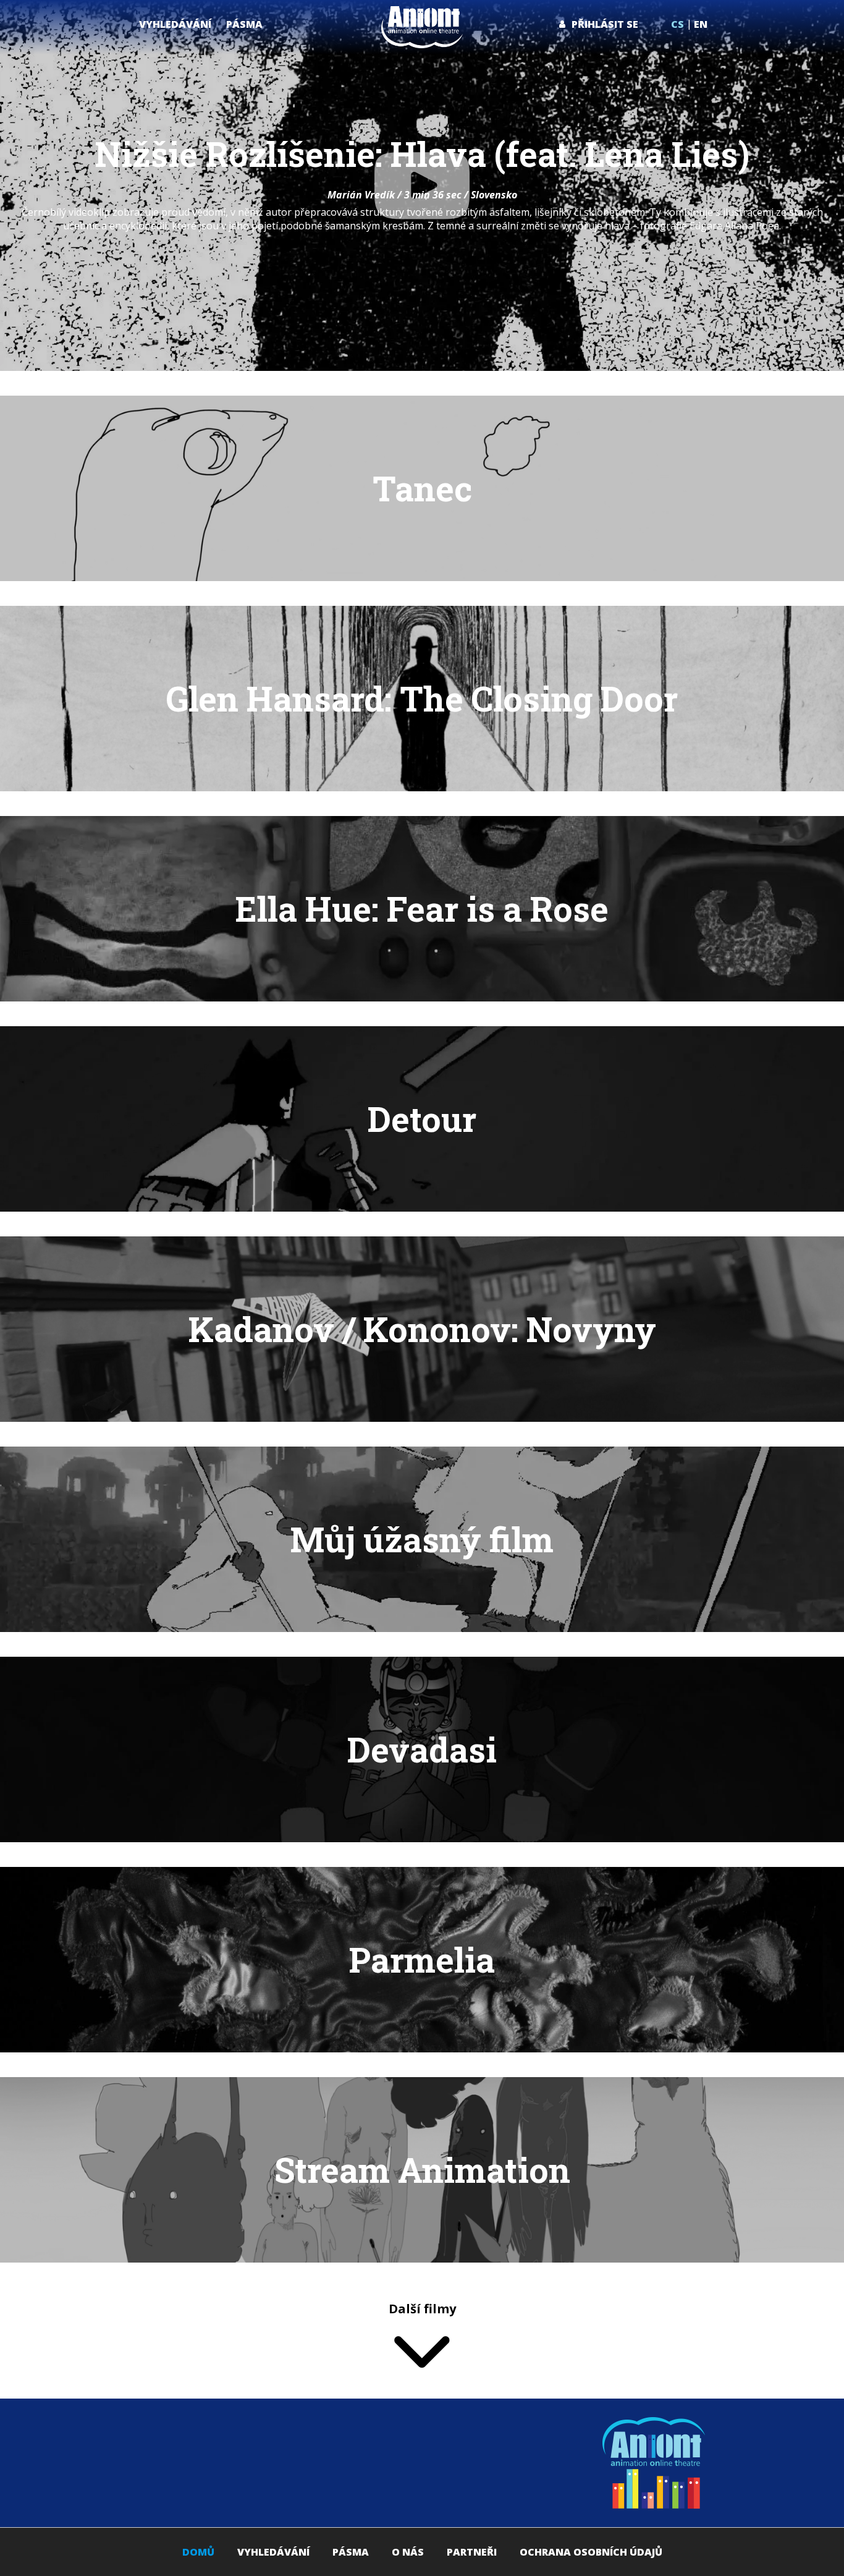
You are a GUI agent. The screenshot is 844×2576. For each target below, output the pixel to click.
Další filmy (422, 2309)
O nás (408, 2552)
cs (677, 24)
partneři (472, 2552)
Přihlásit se (605, 24)
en (701, 24)
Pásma (351, 2552)
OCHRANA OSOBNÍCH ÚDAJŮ (591, 2552)
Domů (198, 2552)
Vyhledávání (273, 2552)
